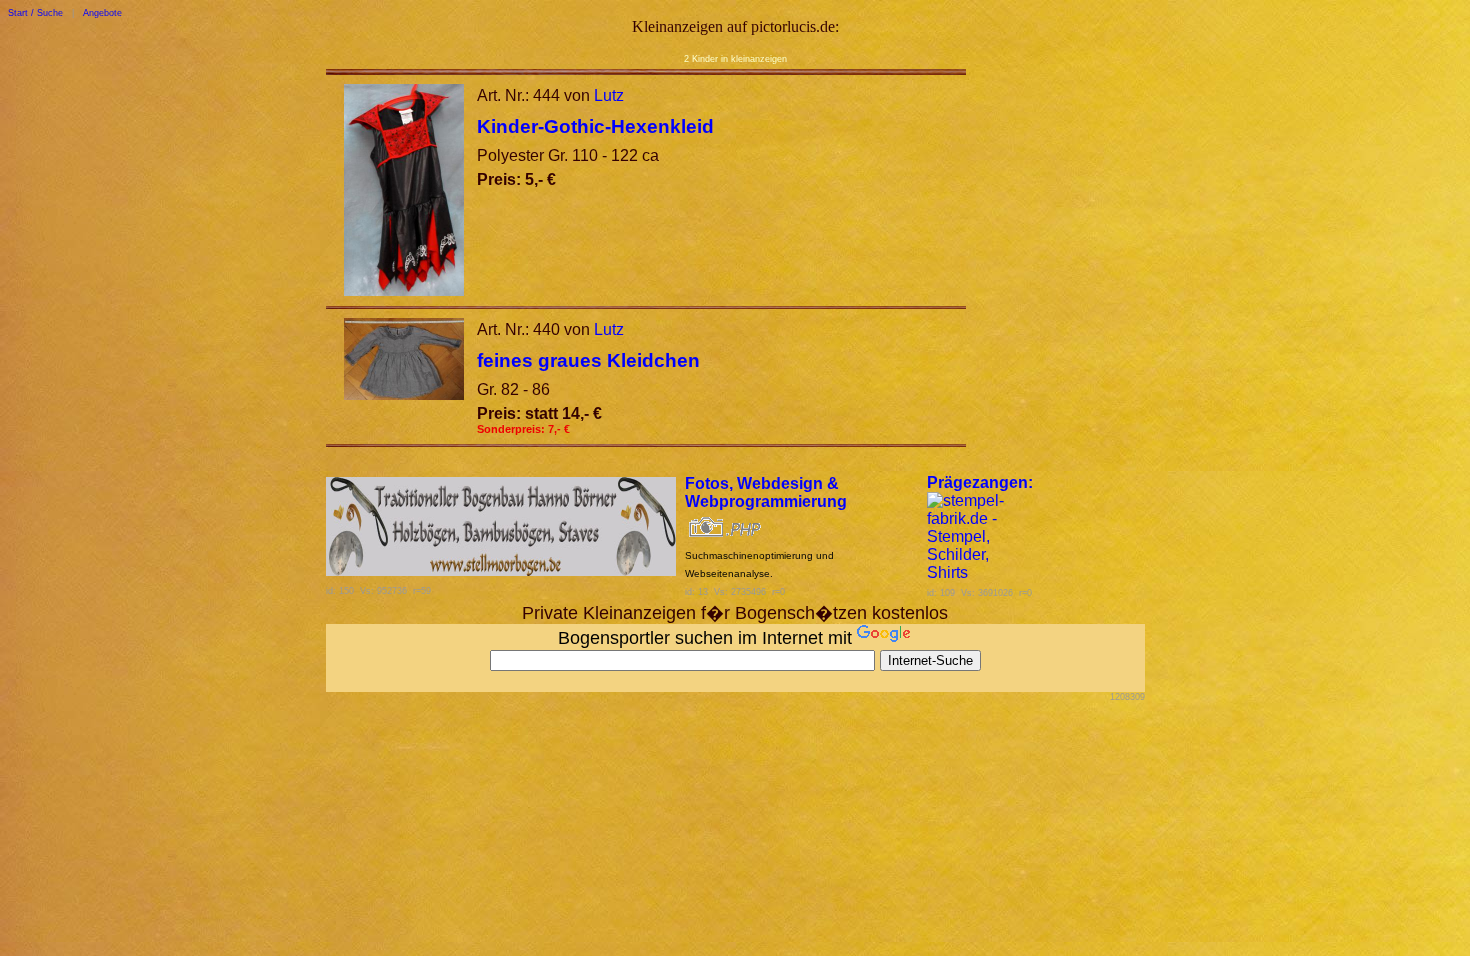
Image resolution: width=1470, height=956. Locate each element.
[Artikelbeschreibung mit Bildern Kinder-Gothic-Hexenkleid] (404, 290)
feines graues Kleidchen (588, 360)
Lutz (609, 95)
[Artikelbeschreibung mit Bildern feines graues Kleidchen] (404, 394)
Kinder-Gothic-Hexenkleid (595, 126)
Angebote (102, 13)
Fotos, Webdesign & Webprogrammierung (766, 492)
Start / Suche (35, 13)
